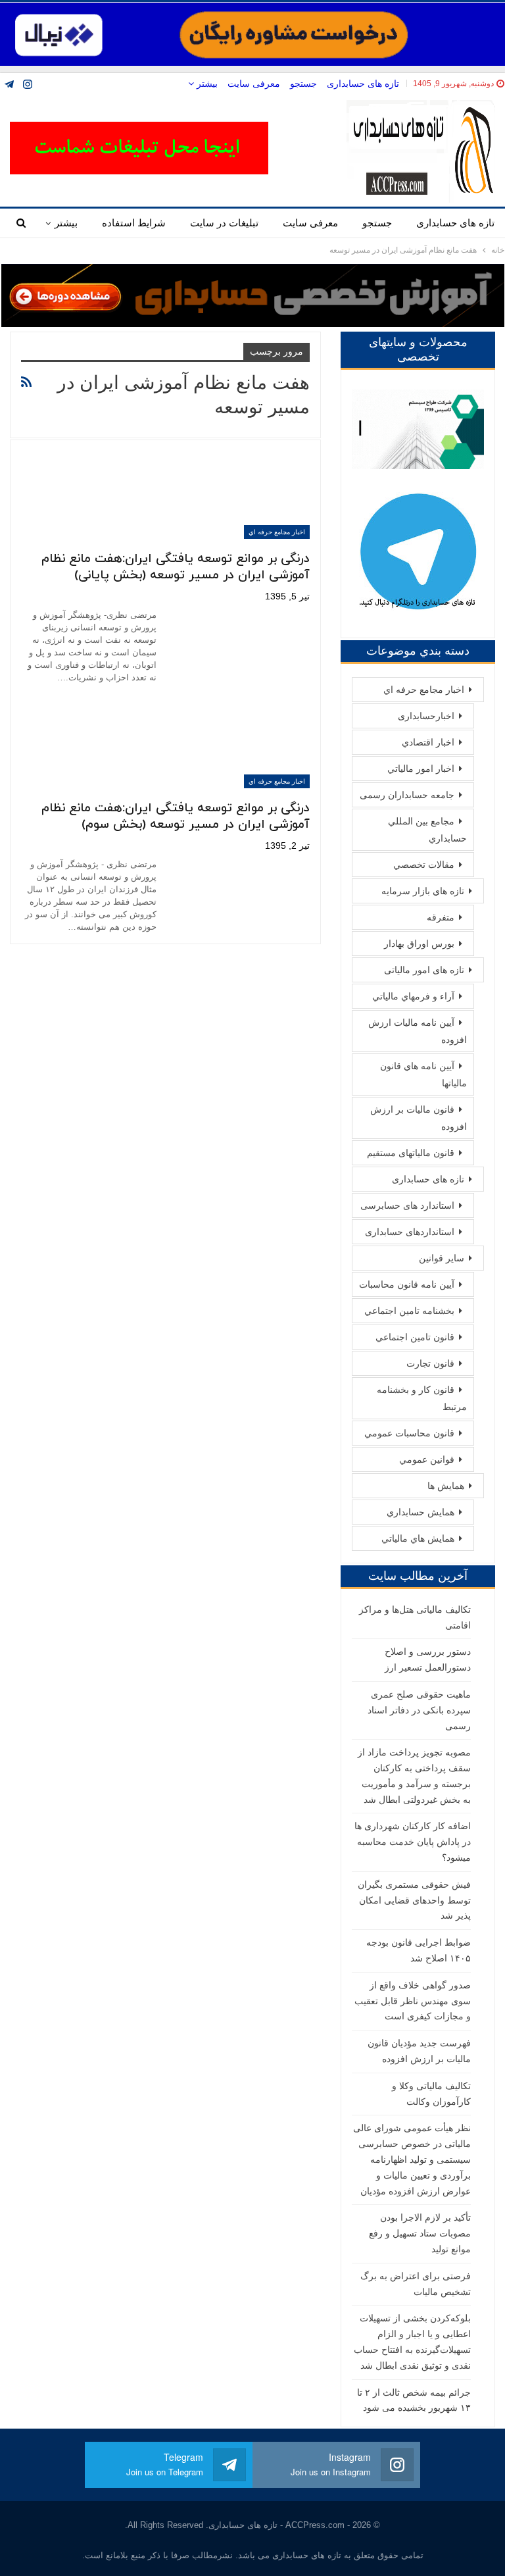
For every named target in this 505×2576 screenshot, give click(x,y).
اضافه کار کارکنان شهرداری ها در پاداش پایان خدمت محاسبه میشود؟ (413, 1842)
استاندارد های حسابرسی (407, 1205)
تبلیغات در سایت (224, 223)
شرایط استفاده (134, 223)
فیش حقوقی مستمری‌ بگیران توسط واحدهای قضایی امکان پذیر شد (414, 1900)
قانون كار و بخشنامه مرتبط (422, 1398)
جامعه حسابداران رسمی (407, 795)
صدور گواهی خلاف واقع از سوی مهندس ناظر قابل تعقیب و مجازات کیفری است (413, 2001)
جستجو (303, 84)
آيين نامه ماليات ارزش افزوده (418, 1031)
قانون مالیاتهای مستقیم (411, 1153)
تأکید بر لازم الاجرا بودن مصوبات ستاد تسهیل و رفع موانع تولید (420, 2233)
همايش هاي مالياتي (418, 1538)
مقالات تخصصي (424, 865)
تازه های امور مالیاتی (424, 970)
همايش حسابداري (421, 1512)
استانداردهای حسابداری (410, 1232)
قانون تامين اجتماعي (415, 1337)
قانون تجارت (430, 1363)
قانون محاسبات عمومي (409, 1433)
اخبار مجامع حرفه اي (277, 532)
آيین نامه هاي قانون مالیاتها (423, 1074)
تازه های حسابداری (363, 84)
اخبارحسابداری (426, 716)
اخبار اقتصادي (428, 742)
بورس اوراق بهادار (419, 944)
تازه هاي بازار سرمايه (423, 891)
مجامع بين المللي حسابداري (427, 830)
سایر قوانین (442, 1258)
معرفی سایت (254, 84)
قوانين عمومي (427, 1459)
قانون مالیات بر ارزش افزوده (419, 1118)
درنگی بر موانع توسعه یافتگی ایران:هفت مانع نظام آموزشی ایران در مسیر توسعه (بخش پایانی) (176, 567)
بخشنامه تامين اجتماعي (409, 1311)
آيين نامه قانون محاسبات (407, 1284)
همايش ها (446, 1486)
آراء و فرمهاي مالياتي (413, 996)
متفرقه (441, 917)
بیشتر (206, 84)
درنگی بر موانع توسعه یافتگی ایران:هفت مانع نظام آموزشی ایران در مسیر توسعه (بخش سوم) (176, 817)
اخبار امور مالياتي (421, 769)
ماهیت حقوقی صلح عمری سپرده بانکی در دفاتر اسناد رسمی (419, 1710)
